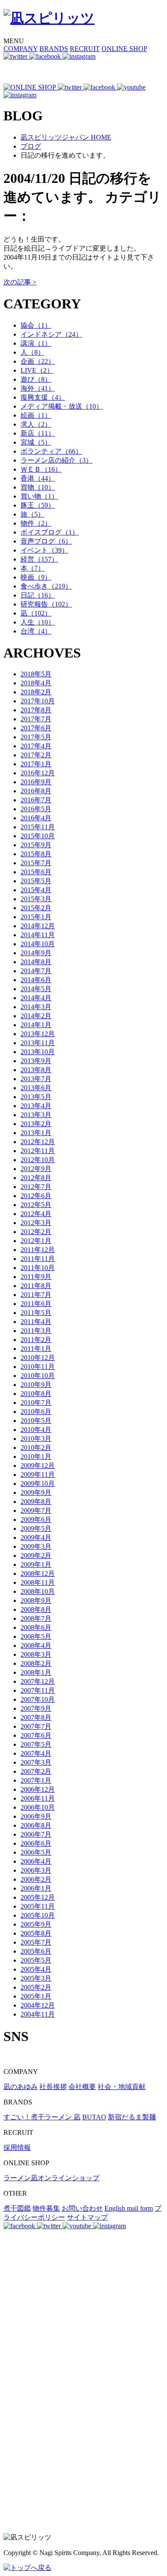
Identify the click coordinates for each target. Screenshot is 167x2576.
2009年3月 (36, 1546)
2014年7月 (36, 971)
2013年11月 (38, 1043)
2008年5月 (36, 1636)
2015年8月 (36, 854)
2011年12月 (38, 1250)
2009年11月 (38, 1475)
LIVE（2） (37, 370)
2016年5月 (36, 809)
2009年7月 (36, 1511)
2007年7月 (36, 1726)
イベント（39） (45, 550)
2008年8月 (36, 1609)
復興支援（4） (43, 397)
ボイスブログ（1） (50, 532)
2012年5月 (36, 1205)
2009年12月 (38, 1466)
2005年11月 (38, 1906)
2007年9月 (36, 1708)
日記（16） (38, 595)
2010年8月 (36, 1394)
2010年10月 (38, 1376)
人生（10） (38, 622)
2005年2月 (36, 1987)
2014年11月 (38, 935)
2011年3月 (36, 1331)
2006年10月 (38, 1807)
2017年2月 (36, 755)
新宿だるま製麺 (132, 2117)
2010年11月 (38, 1367)
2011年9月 (36, 1277)
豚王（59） (38, 505)
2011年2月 (36, 1340)
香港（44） (38, 478)
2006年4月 (36, 1861)
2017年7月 (36, 719)
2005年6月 (36, 1951)
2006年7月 (36, 1834)
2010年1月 (36, 1457)
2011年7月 (36, 1295)
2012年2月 (36, 1232)
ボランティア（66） (51, 451)
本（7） (33, 568)
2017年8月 (36, 710)
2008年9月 (36, 1600)
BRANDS (54, 49)
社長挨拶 (53, 2087)
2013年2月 (36, 1124)
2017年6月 (36, 728)
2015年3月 (36, 899)
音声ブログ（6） (46, 541)
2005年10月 (38, 1915)
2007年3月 (36, 1762)
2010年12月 (38, 1358)
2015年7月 (36, 863)
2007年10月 (38, 1699)
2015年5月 (36, 881)
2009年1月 (36, 1564)
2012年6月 (36, 1196)
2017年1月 (36, 764)
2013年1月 (36, 1133)
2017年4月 (36, 746)
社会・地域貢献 (122, 2087)
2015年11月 (38, 827)
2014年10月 (38, 944)
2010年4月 (36, 1430)
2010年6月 (36, 1412)
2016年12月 (38, 773)
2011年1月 (36, 1349)
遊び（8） (36, 379)
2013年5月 (36, 1097)
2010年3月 (36, 1439)
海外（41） (38, 388)
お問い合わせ (82, 2208)
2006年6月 (36, 1843)
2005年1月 (36, 1996)
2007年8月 (36, 1717)
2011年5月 (36, 1313)
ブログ (31, 146)
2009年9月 (36, 1493)
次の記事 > (20, 282)
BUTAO (94, 2117)
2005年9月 (36, 1924)
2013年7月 (36, 1079)
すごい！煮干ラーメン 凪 (42, 2117)
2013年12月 (38, 1034)
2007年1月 (36, 1780)
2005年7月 (36, 1942)
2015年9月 (36, 845)
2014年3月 (36, 1007)
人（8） (33, 352)
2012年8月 (36, 1178)
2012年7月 (36, 1187)
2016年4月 (36, 818)
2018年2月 (36, 692)
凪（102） (36, 613)
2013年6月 (36, 1088)
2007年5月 (36, 1744)
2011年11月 (38, 1259)
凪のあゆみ (21, 2087)
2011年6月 (36, 1304)
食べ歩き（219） (46, 586)
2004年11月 (38, 2014)
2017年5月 (36, 737)
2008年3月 (36, 1654)
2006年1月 (36, 1888)
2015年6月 (36, 872)
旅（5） (33, 514)
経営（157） (39, 559)
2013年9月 (36, 1061)
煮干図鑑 (17, 2208)
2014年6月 (36, 980)
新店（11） (38, 433)
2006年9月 (36, 1816)
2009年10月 (38, 1484)
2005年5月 (36, 1960)
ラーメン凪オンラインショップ (51, 2178)
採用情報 (17, 2147)
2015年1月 (36, 917)
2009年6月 (36, 1520)
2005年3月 (36, 1978)
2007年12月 (38, 1681)
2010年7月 (36, 1403)
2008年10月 (38, 1591)
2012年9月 (36, 1169)
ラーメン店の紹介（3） (57, 460)
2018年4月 (36, 683)
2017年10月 (38, 701)
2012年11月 (38, 1151)
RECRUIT (85, 49)
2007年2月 (36, 1771)
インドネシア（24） (51, 334)
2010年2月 (36, 1448)
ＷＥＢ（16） (41, 469)
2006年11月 (38, 1798)
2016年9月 (36, 782)
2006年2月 (36, 1879)
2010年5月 (36, 1421)
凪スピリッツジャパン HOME (66, 137)
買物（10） (38, 487)
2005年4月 (36, 1969)
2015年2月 (36, 908)
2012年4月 (36, 1214)
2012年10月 (38, 1160)
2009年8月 (36, 1502)
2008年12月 (38, 1573)
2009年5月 (36, 1529)
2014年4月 (36, 998)
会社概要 (82, 2087)
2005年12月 (38, 1897)
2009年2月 (36, 1555)
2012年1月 (36, 1241)
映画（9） (36, 577)
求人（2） (36, 424)
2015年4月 (36, 890)
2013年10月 (38, 1052)
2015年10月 (38, 836)
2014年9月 (36, 953)
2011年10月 (38, 1268)
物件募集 (46, 2208)
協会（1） (36, 325)
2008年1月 (36, 1672)
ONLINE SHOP (124, 49)
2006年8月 (36, 1825)
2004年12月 (38, 2005)
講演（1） (36, 343)
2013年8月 (36, 1070)
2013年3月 (36, 1115)
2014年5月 (36, 989)
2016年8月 (36, 791)
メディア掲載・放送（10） (62, 406)
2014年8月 (36, 962)
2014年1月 (36, 1025)
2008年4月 (36, 1645)
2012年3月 (36, 1223)
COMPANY (21, 49)
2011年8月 (36, 1286)
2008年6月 (36, 1627)
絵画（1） (36, 415)
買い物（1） (39, 496)
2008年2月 (36, 1663)
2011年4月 (36, 1322)
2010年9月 (36, 1385)
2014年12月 (38, 926)
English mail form (129, 2208)
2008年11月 (38, 1582)
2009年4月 (36, 1538)
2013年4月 (36, 1106)
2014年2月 (36, 1016)
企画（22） (38, 361)
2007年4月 (36, 1753)
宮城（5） (36, 442)
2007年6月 (36, 1735)
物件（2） (36, 523)
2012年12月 (38, 1142)
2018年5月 (36, 674)
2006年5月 (36, 1852)
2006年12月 (38, 1789)
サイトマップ (87, 2217)
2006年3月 (36, 1870)
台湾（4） (36, 631)
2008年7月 (36, 1618)
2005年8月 (36, 1933)
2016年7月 (36, 800)
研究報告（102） (46, 604)
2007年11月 (38, 1690)
